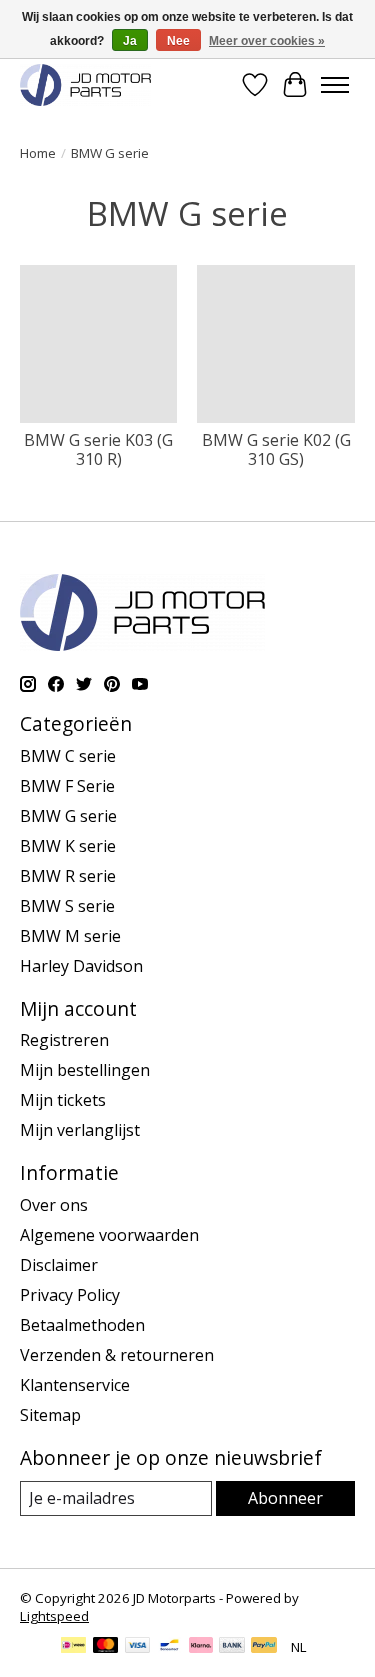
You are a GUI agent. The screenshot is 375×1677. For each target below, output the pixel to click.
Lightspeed (54, 1616)
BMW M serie (70, 936)
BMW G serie (68, 816)
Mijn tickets (63, 1100)
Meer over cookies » (267, 41)
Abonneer (285, 1498)
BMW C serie (68, 756)
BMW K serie (68, 846)
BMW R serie (68, 876)
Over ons (54, 1205)
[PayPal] (264, 1647)
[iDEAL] (73, 1647)
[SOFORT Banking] (201, 1647)
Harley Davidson (81, 966)
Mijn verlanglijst (80, 1130)
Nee (178, 41)
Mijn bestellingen (85, 1070)
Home (38, 153)
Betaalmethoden (82, 1325)
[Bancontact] (169, 1647)
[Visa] (138, 1647)
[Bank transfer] (232, 1647)
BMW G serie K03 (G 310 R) (98, 449)
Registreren (64, 1040)
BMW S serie (67, 906)
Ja (130, 41)
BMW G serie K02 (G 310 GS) (276, 449)
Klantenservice (75, 1385)
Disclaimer (59, 1265)
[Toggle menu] (335, 85)
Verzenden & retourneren (117, 1355)
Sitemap (50, 1415)
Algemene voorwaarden (109, 1235)
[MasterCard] (106, 1647)
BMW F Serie (67, 786)
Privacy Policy (70, 1295)
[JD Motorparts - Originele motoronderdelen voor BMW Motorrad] (85, 84)
